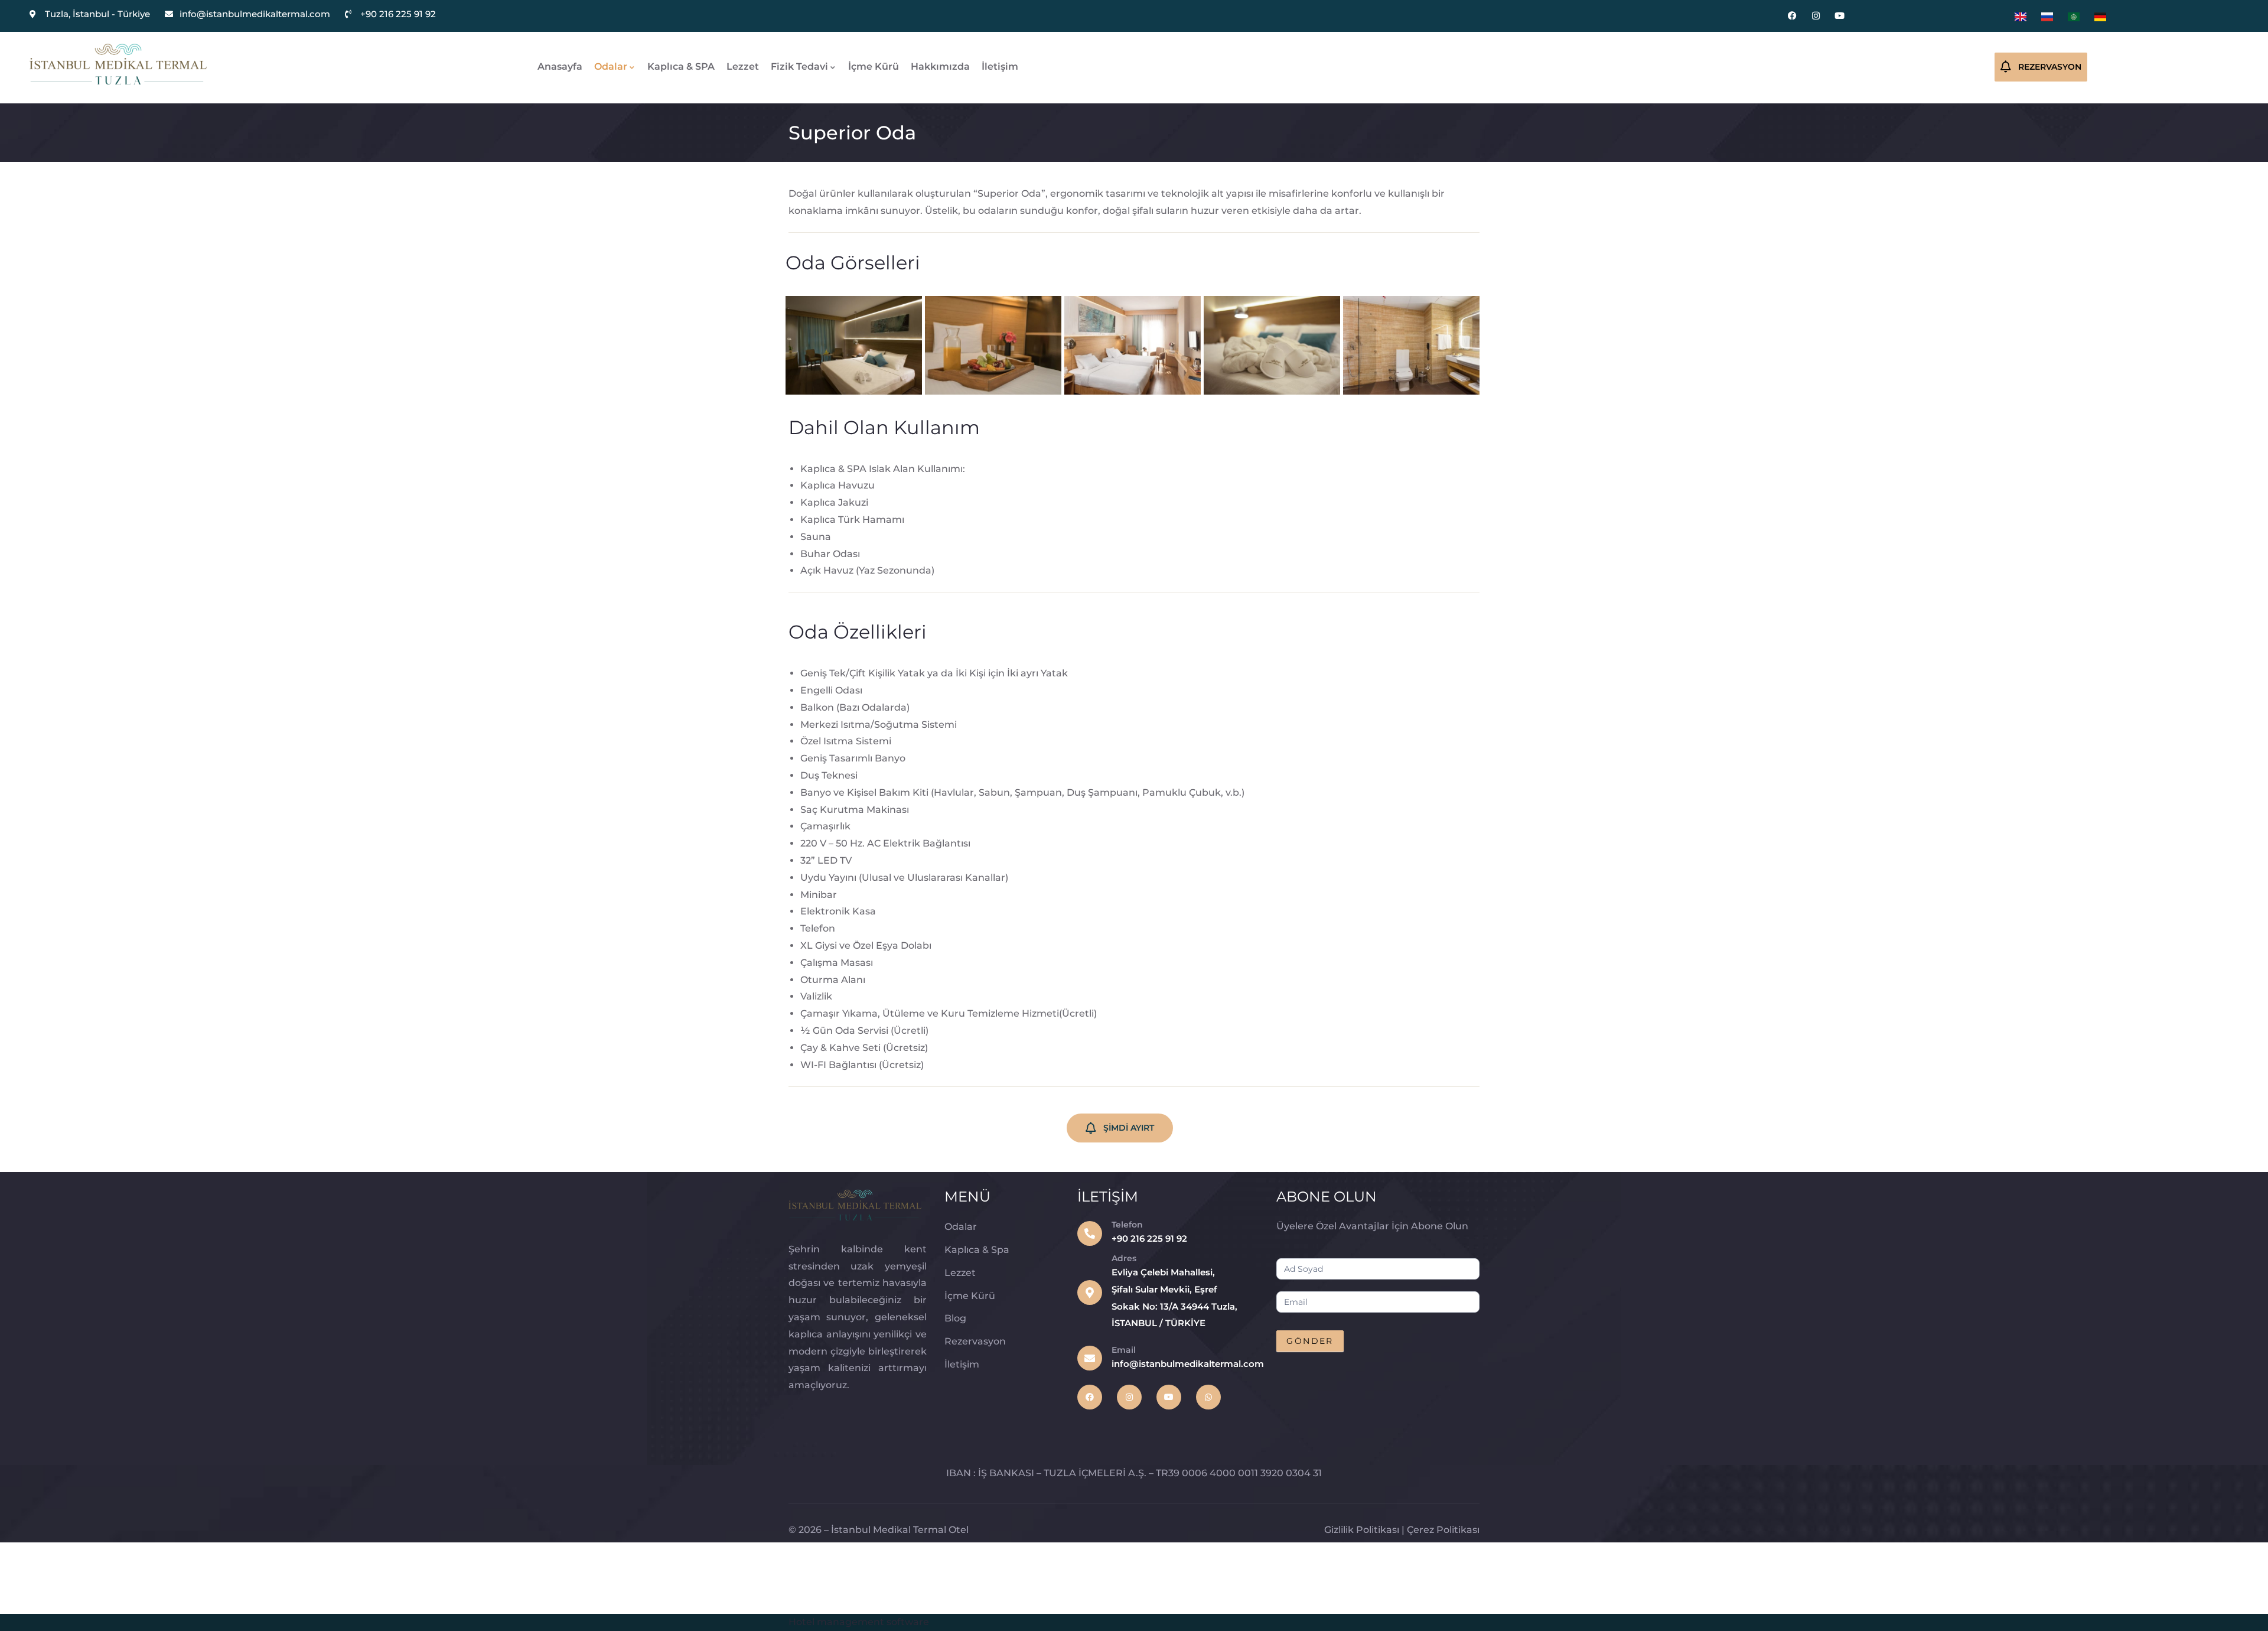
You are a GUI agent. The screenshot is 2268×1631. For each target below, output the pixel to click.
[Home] (118, 64)
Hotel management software (859, 1622)
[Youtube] (1840, 16)
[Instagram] (1816, 16)
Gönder (1310, 1341)
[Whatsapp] (1208, 1397)
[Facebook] (1792, 16)
